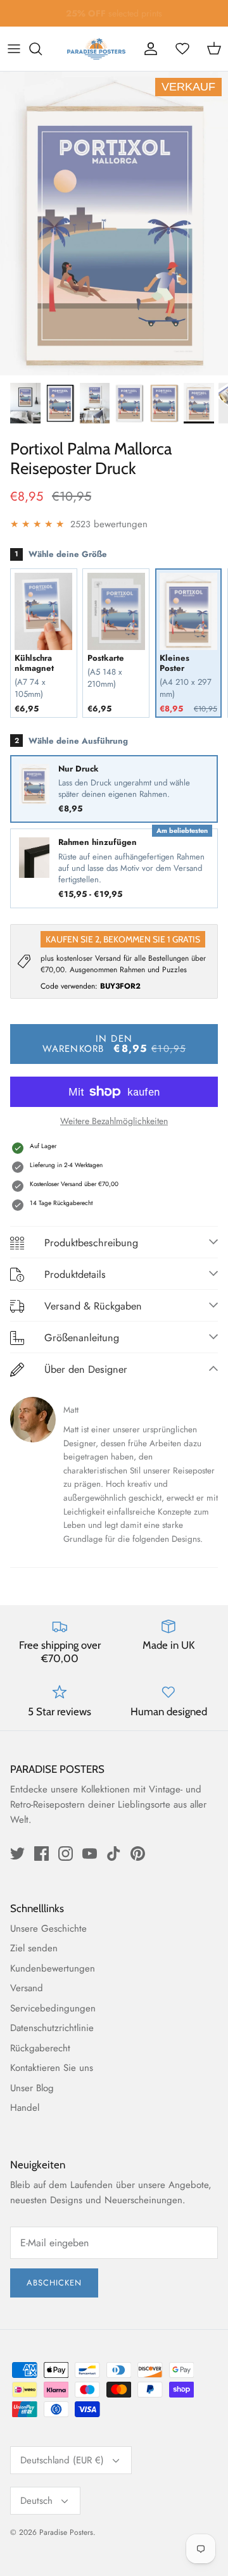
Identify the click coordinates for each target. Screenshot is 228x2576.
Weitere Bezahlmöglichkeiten (114, 1121)
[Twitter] (17, 1854)
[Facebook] (41, 1854)
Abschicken (54, 2283)
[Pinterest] (138, 1854)
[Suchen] (42, 49)
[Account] (151, 49)
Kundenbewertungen (53, 1968)
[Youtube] (90, 1854)
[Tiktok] (114, 1854)
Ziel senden (34, 1948)
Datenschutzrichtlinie (52, 2028)
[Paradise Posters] (96, 49)
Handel (25, 2108)
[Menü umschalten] (14, 49)
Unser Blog (32, 2088)
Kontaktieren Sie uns (52, 2068)
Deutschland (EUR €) (62, 2460)
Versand (27, 1988)
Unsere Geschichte (48, 1929)
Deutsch (36, 2501)
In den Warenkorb (114, 1044)
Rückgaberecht (40, 2048)
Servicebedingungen (53, 2008)
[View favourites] (182, 49)
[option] (114, 223)
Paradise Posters (66, 2532)
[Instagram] (66, 1854)
